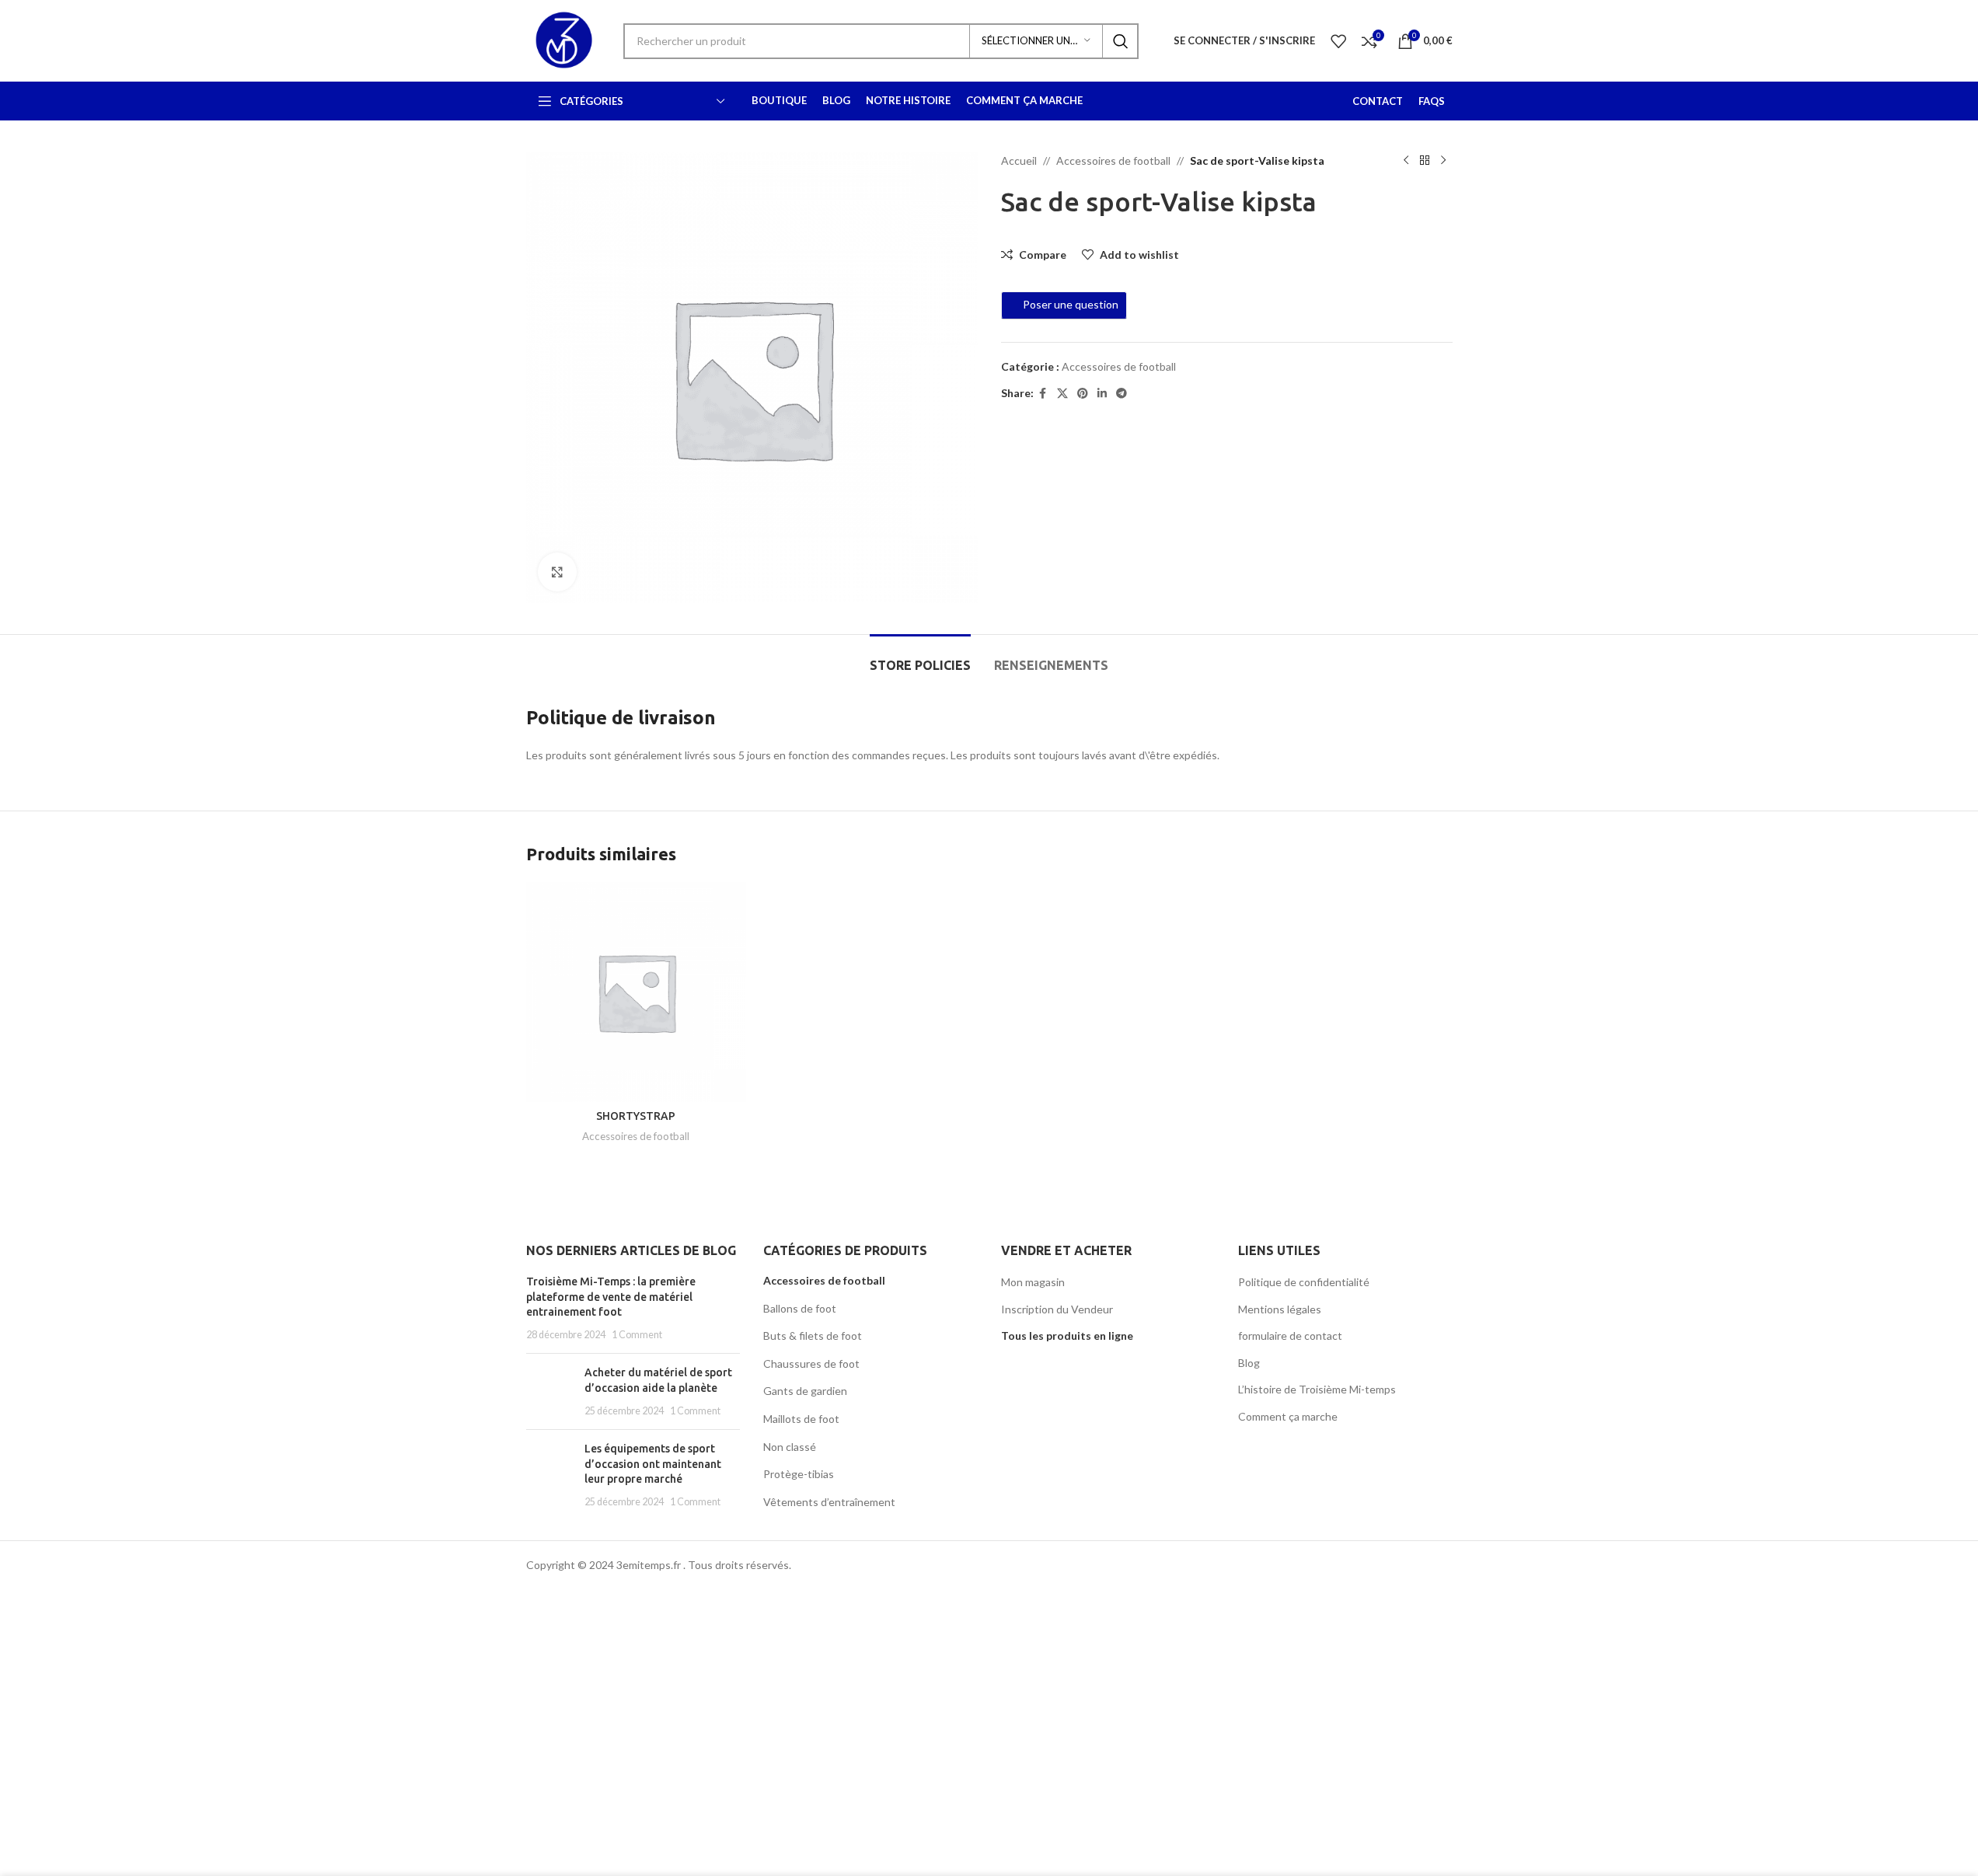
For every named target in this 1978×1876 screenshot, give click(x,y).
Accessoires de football (1113, 160)
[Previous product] (1406, 161)
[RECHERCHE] (1121, 41)
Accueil (1019, 160)
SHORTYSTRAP (636, 1116)
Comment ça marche (1288, 1416)
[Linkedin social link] (1102, 394)
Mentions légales (1280, 1309)
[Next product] (1443, 161)
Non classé (790, 1447)
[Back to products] (1425, 161)
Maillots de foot (801, 1419)
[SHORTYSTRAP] (636, 992)
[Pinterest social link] (1083, 394)
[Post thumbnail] (549, 1391)
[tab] (920, 658)
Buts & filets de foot (813, 1336)
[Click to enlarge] (557, 572)
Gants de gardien (805, 1391)
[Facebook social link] (1043, 394)
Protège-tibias (799, 1474)
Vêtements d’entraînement (829, 1502)
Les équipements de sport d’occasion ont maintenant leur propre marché (653, 1464)
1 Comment (637, 1335)
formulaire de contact (1290, 1336)
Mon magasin (1033, 1282)
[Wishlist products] (1338, 41)
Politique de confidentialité (1304, 1282)
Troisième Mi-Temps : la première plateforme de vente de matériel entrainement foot (611, 1297)
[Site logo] (563, 39)
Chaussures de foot (811, 1363)
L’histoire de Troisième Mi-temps (1317, 1389)
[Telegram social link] (1122, 394)
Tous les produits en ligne (1067, 1336)
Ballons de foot (800, 1308)
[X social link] (1062, 394)
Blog (1249, 1363)
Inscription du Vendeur (1057, 1309)
